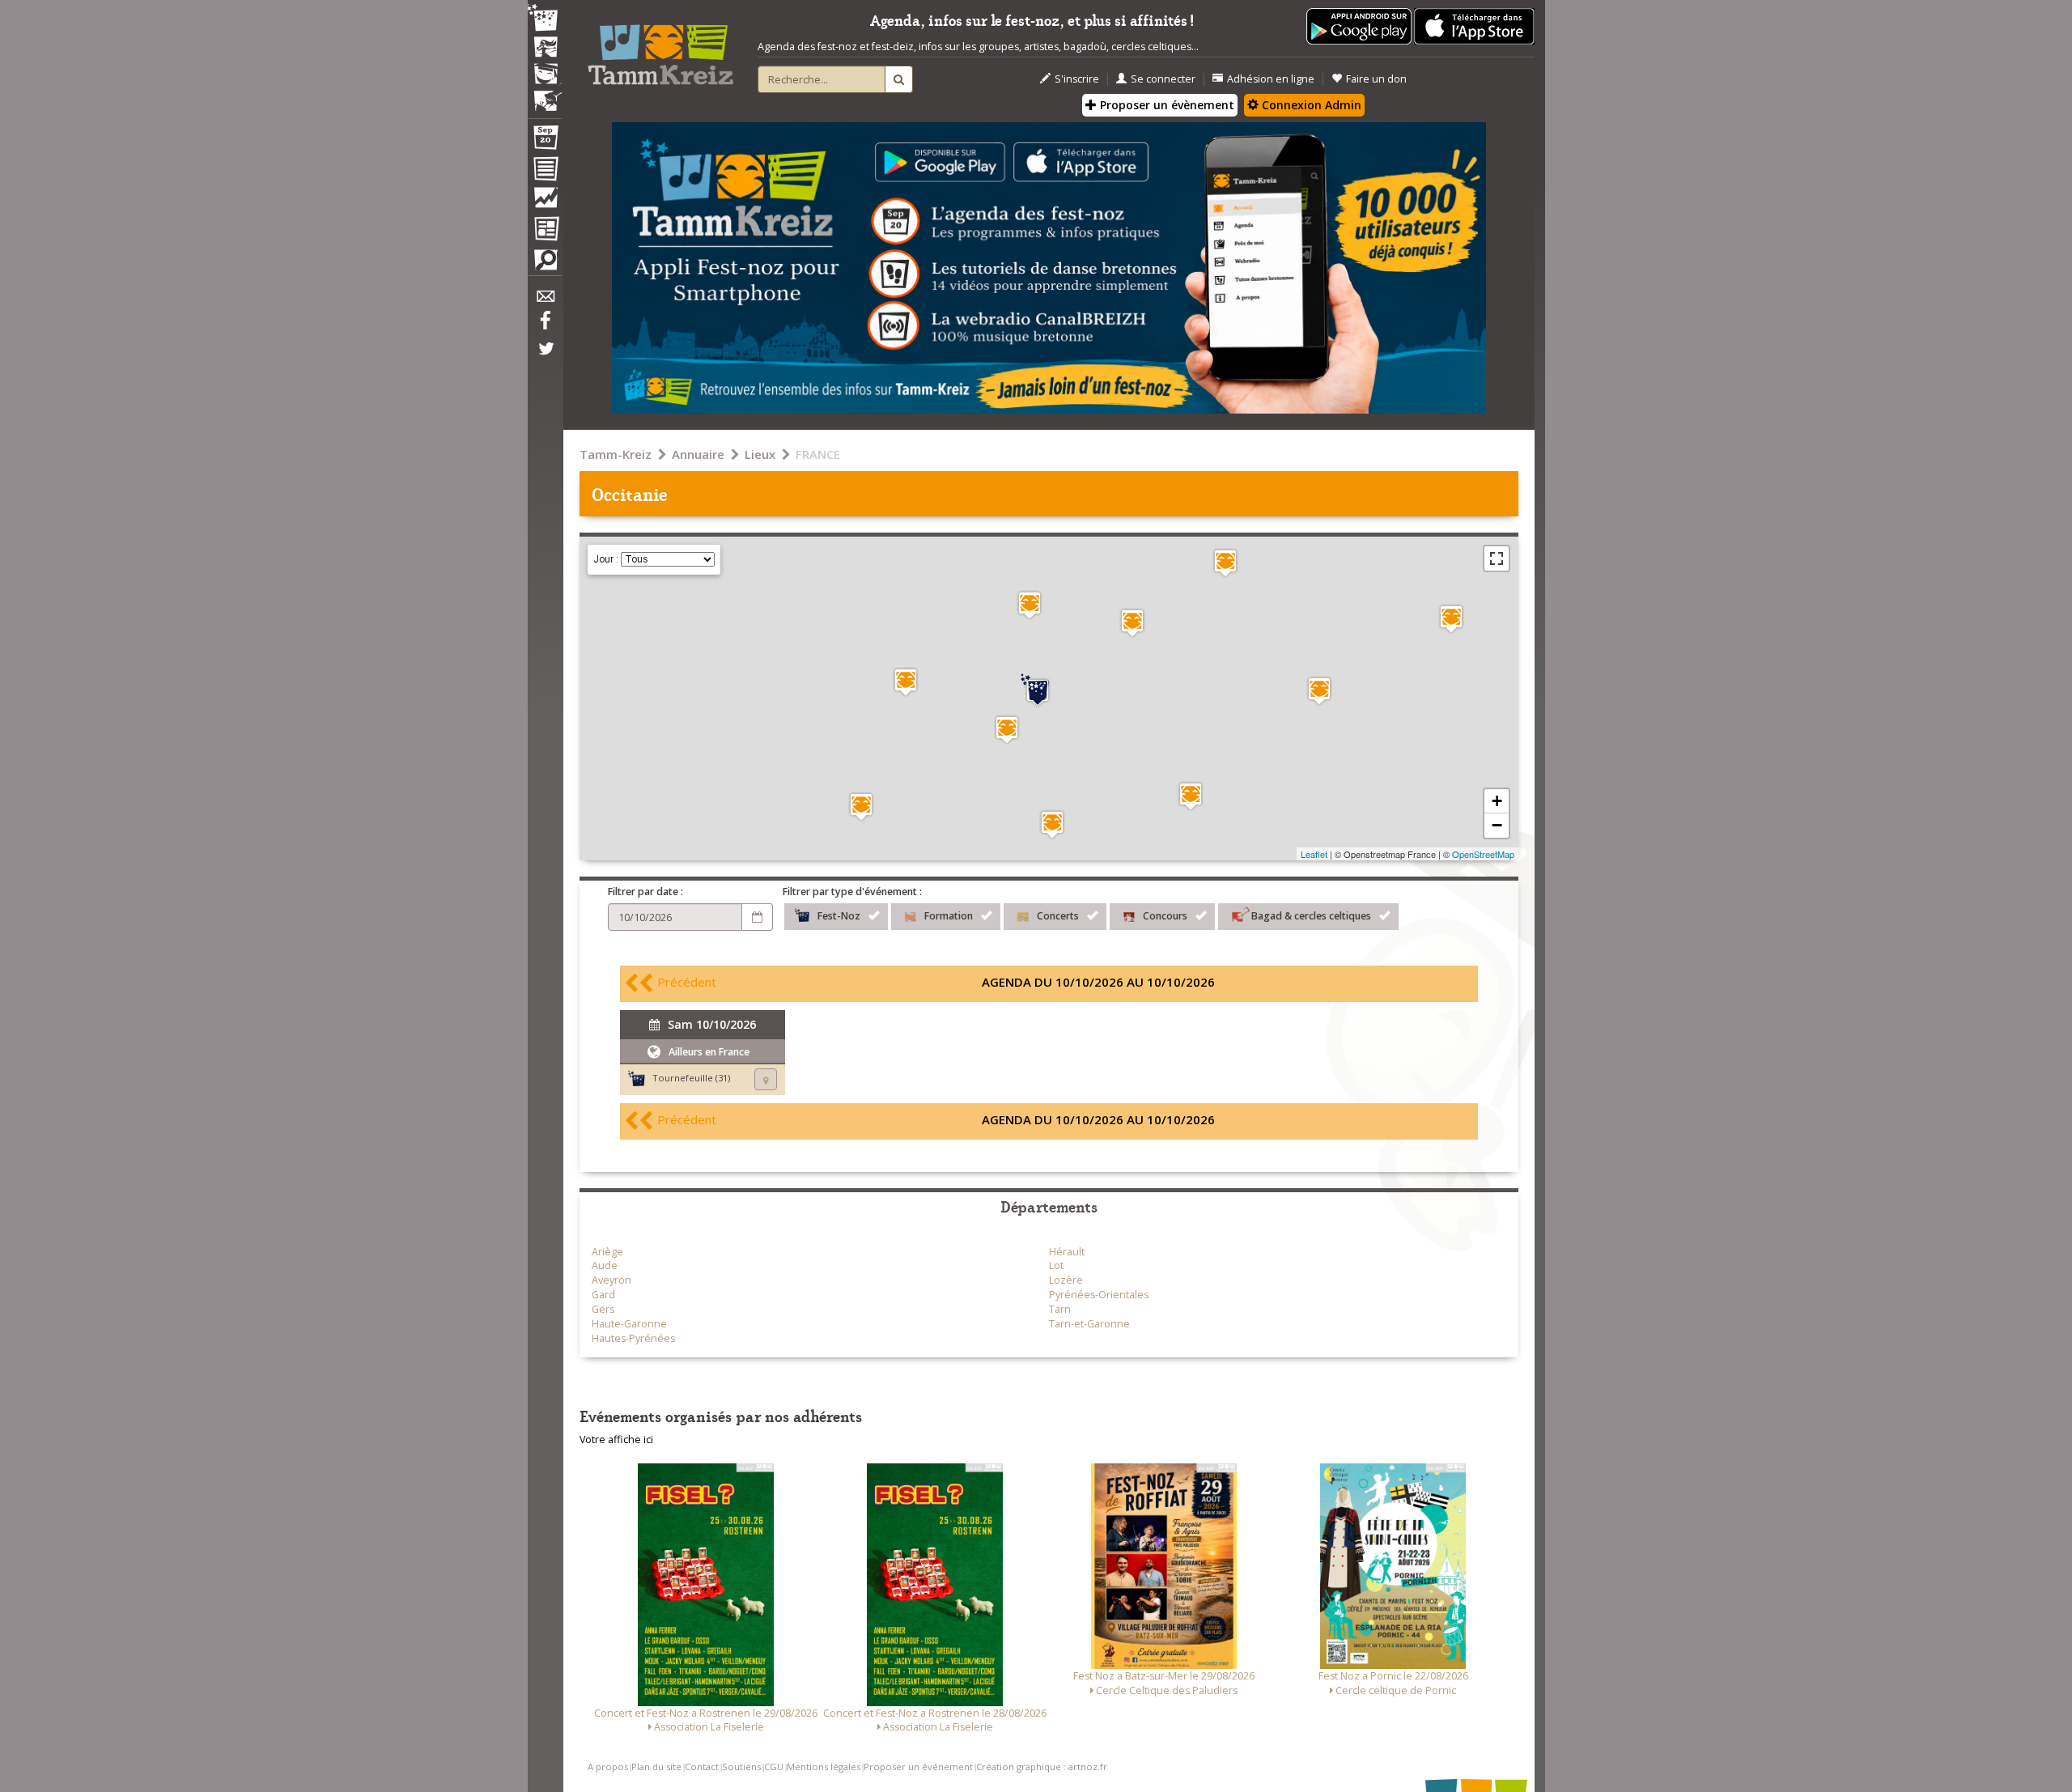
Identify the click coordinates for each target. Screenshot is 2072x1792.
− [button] (1497, 825)
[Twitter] (545, 357)
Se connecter (1163, 79)
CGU (774, 1767)
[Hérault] (1319, 691)
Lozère (1066, 1280)
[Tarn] (1132, 623)
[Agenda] (545, 141)
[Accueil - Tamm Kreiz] (660, 49)
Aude (605, 1265)
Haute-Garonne (629, 1324)
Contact (702, 1767)
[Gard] (1451, 619)
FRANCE (818, 454)
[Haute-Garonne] (1007, 730)
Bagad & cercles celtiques (1311, 916)
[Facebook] (545, 326)
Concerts (1058, 916)
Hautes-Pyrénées (633, 1338)
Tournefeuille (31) (691, 1078)
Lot (1056, 1265)
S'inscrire (1077, 79)
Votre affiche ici (616, 1440)
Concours (1165, 916)
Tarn (1060, 1309)
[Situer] (766, 1079)
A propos (608, 1767)
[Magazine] (545, 231)
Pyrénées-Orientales (1099, 1295)
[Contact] (545, 301)
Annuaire (698, 454)
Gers (603, 1309)
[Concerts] (545, 49)
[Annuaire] (545, 172)
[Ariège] (1052, 824)
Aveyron (611, 1280)
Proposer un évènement (1165, 105)
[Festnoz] (545, 19)
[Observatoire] (545, 202)
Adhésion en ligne (1271, 79)
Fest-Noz (839, 916)
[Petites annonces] (545, 264)
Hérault (1067, 1252)
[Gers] (906, 682)
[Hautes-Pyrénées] (861, 807)
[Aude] (1191, 796)
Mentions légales (824, 1767)
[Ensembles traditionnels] (545, 95)
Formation (949, 916)
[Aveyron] (1225, 563)
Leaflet (1314, 854)
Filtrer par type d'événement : (852, 892)
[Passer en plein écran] (1497, 558)
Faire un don (1376, 79)
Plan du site (656, 1767)
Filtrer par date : (645, 892)
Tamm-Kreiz (616, 454)
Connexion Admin (1310, 105)
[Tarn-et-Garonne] (1030, 605)
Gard (603, 1295)
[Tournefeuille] (1038, 690)
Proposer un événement (918, 1767)
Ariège (607, 1252)
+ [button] (1497, 801)
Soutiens (741, 1767)
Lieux (760, 454)
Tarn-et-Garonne (1089, 1324)
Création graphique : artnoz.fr (1042, 1767)
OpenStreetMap (1483, 854)
